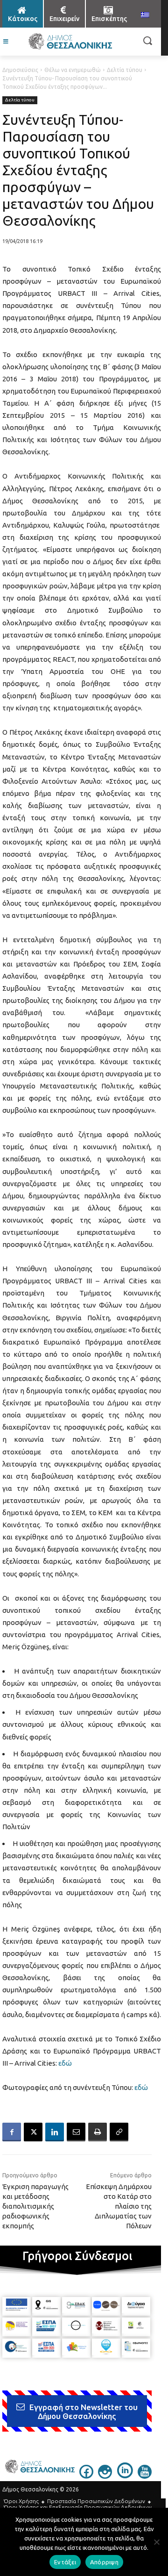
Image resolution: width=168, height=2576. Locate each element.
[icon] (86, 2476)
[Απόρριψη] (156, 2542)
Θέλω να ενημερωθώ (73, 70)
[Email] (76, 2132)
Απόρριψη (104, 2562)
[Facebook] (12, 2132)
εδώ (65, 2063)
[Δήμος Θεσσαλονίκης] (70, 42)
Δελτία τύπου (125, 70)
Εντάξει (65, 2562)
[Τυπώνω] (98, 2132)
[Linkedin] (55, 2132)
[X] (33, 2132)
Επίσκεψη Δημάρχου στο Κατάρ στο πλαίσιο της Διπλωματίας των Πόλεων (119, 2206)
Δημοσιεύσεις (20, 70)
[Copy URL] (119, 2132)
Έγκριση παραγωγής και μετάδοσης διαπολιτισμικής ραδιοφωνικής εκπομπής (35, 2206)
